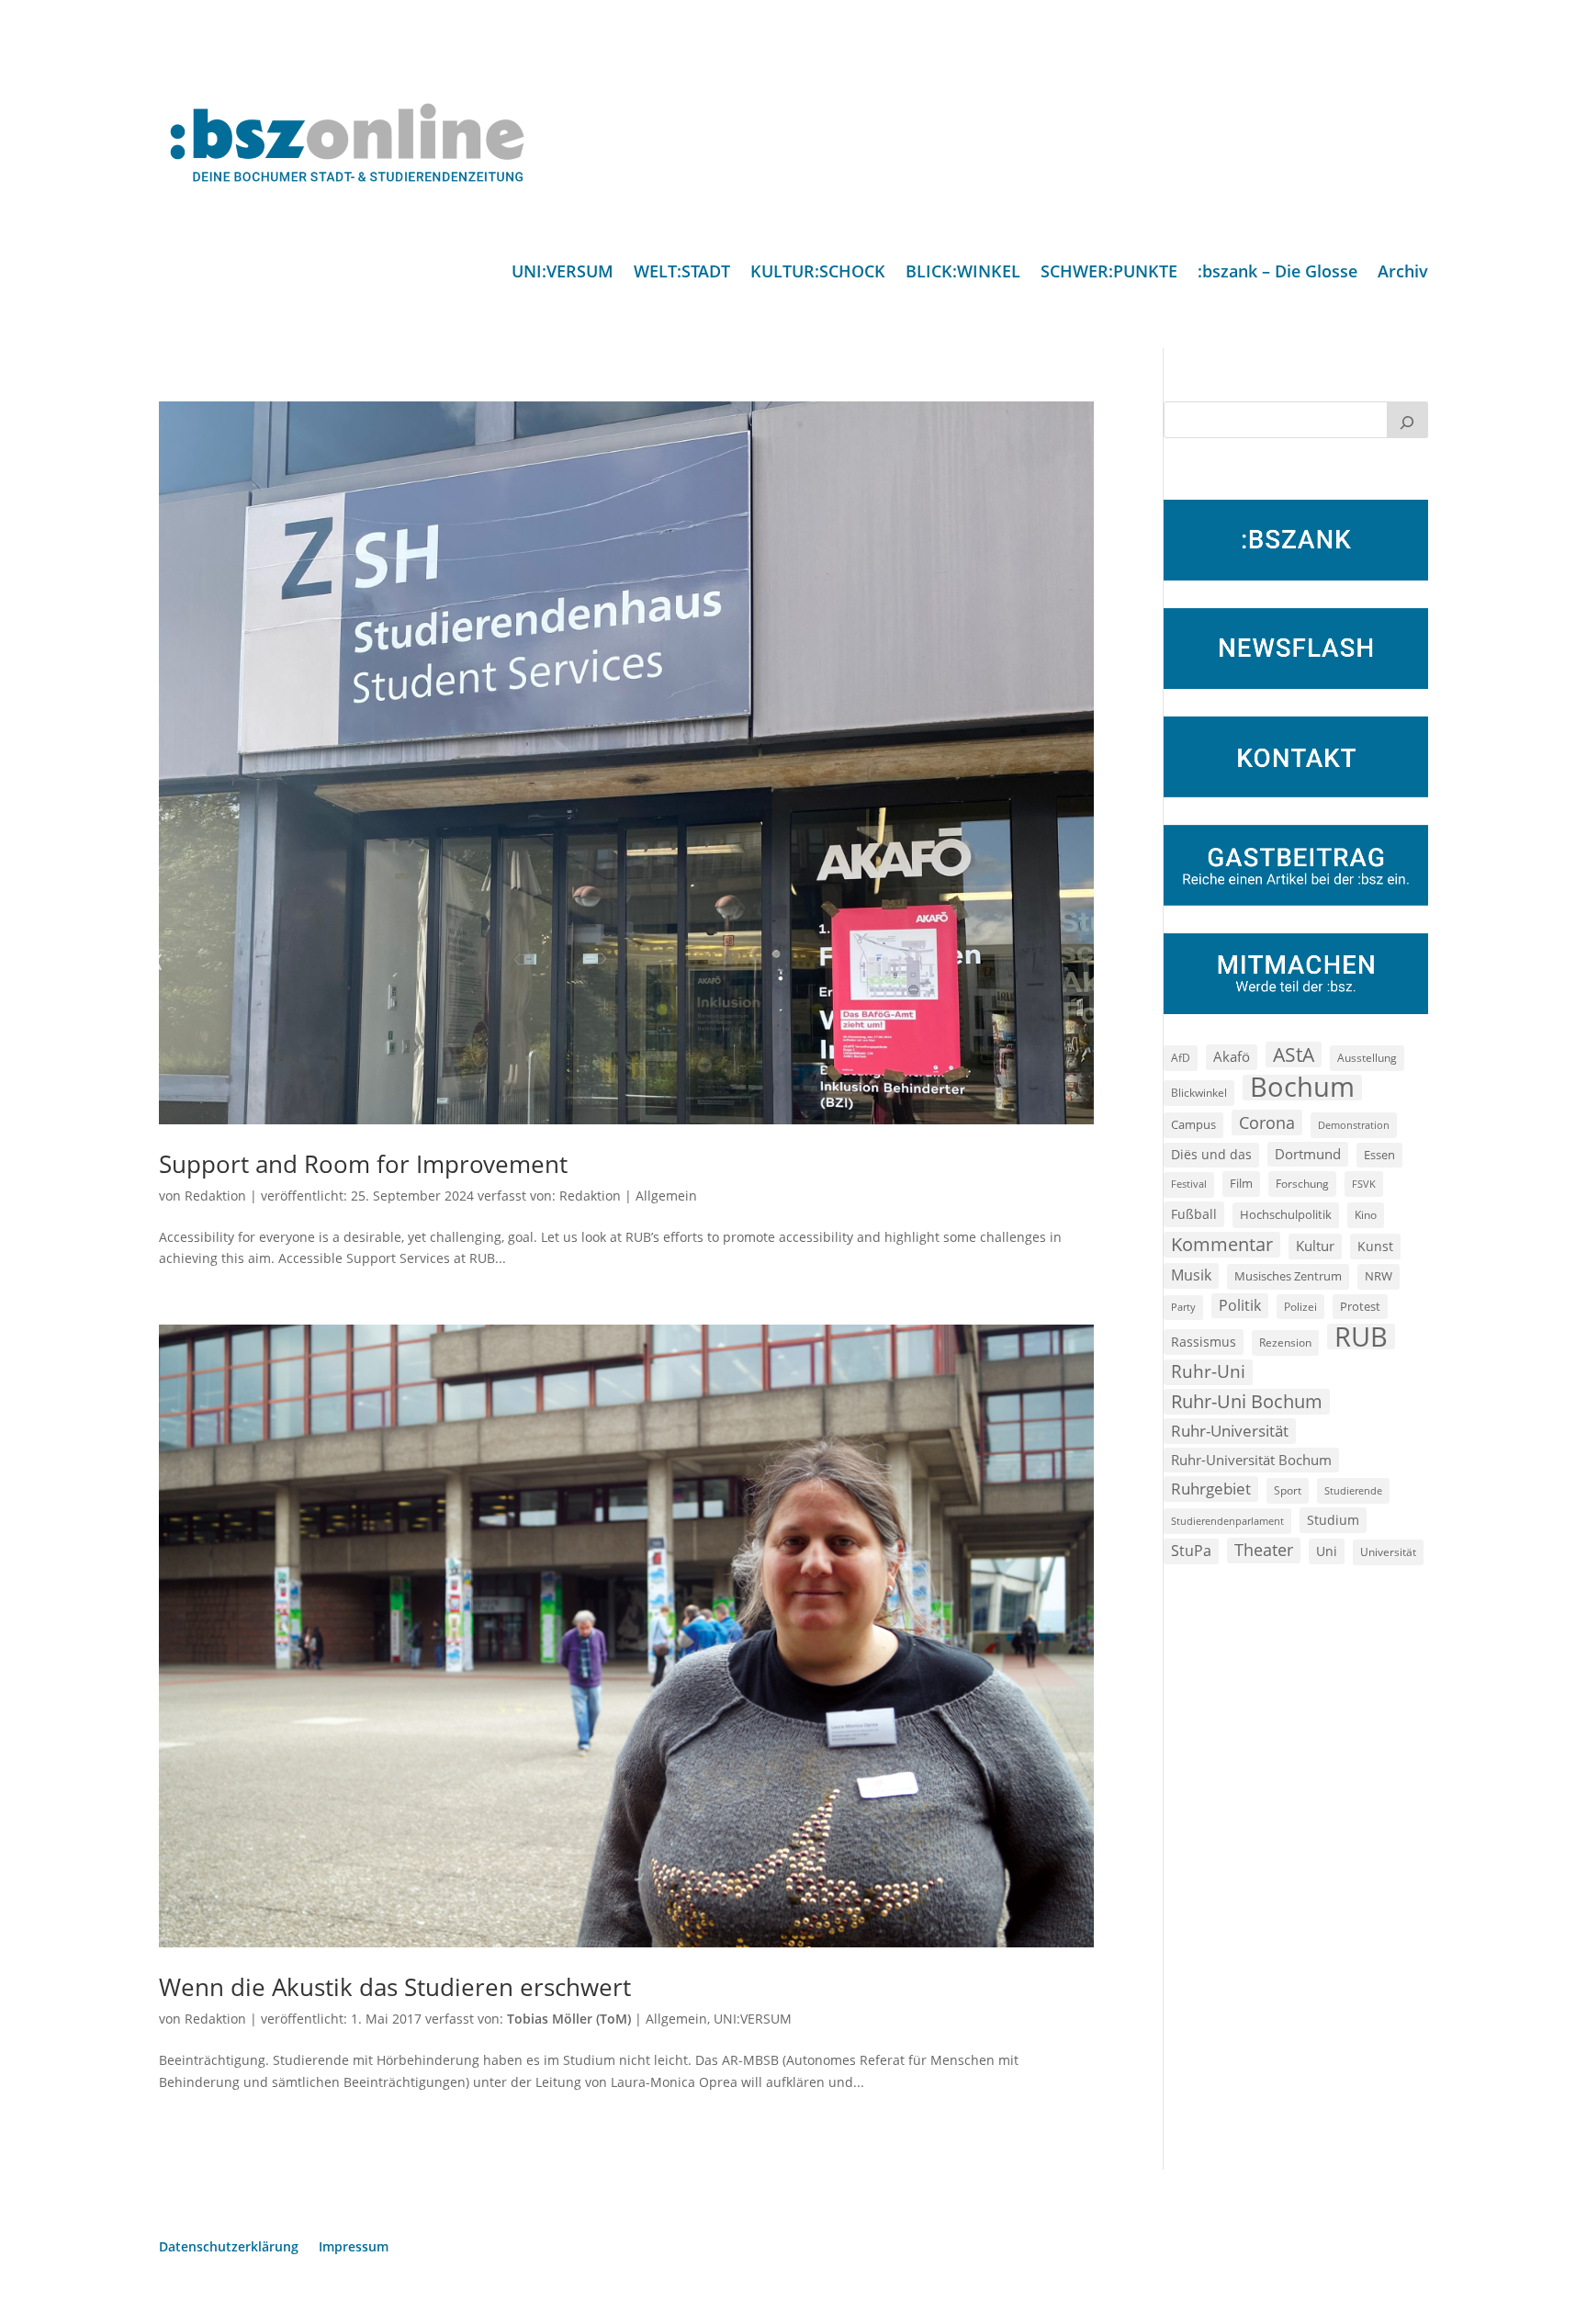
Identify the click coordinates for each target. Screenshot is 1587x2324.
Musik (1191, 1275)
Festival (1189, 1184)
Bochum (1302, 1088)
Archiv (1403, 273)
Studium (1333, 1520)
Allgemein (666, 1196)
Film (1241, 1183)
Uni (1327, 1551)
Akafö (1232, 1056)
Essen (1379, 1155)
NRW (1379, 1276)
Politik (1240, 1305)
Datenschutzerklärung (229, 2248)
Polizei (1300, 1306)
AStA (1294, 1055)
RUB (1361, 1337)
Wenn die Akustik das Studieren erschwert (395, 1987)
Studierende (1353, 1490)
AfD (1181, 1058)
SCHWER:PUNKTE (1109, 273)
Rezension (1285, 1343)
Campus (1193, 1124)
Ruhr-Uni (1208, 1371)
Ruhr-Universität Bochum (1251, 1460)
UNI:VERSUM (563, 273)
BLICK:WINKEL (963, 273)
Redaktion (215, 1196)
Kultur (1315, 1246)
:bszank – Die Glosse (1277, 273)
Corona (1267, 1122)
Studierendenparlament (1227, 1521)
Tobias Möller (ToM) (569, 2019)
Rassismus (1204, 1342)
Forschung (1302, 1184)
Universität (1388, 1551)
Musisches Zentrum (1288, 1276)
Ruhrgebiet (1211, 1489)
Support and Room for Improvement (363, 1164)
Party (1183, 1307)
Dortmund (1308, 1154)
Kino (1366, 1214)
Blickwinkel (1199, 1092)
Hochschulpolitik (1286, 1214)
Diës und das (1211, 1155)
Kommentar (1222, 1244)
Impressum (354, 2248)
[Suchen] (1408, 420)
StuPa (1191, 1551)
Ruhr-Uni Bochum (1247, 1401)
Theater (1264, 1550)
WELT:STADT (682, 273)
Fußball (1194, 1214)
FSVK (1364, 1184)
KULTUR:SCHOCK (818, 273)
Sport (1288, 1490)
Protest (1360, 1307)
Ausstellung (1367, 1057)
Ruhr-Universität (1230, 1430)
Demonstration (1354, 1125)
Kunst (1375, 1246)
